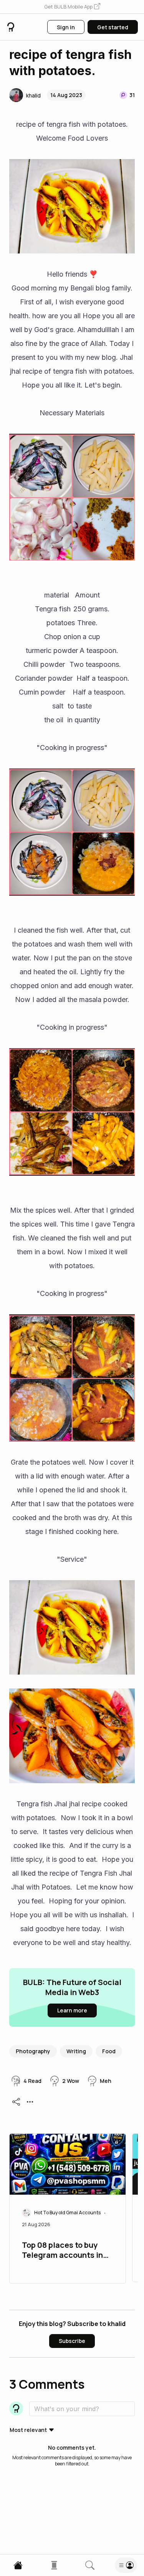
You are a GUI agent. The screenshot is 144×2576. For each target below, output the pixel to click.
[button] (72, 7)
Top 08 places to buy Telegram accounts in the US (62, 2251)
